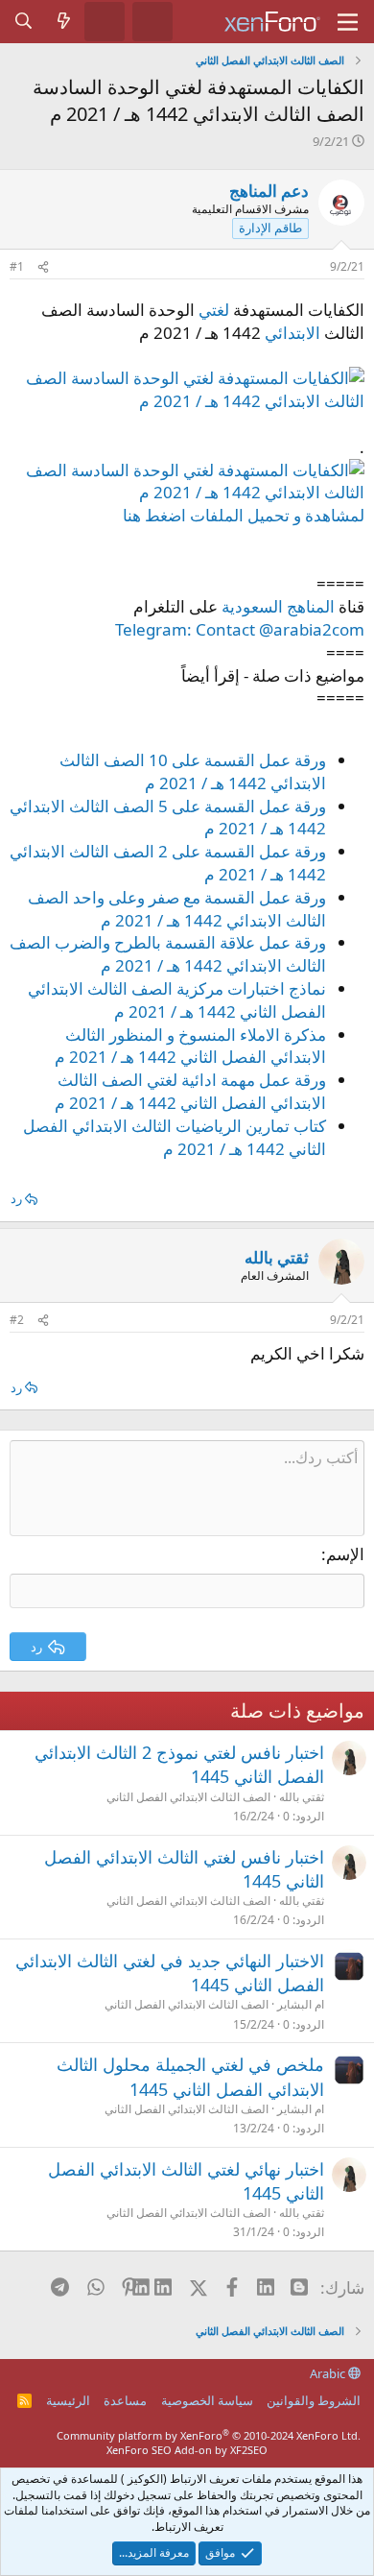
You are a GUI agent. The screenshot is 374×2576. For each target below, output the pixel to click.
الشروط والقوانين (314, 2400)
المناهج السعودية (278, 606)
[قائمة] (348, 22)
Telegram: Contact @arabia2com (240, 629)
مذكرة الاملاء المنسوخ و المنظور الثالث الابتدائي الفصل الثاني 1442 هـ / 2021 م (190, 1046)
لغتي (214, 310)
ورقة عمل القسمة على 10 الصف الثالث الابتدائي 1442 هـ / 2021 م (193, 771)
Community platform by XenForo (209, 2435)
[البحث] (24, 21)
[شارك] (43, 267)
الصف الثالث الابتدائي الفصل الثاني (188, 1797)
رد (16, 1198)
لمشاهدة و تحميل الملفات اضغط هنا (244, 515)
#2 (17, 1320)
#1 (17, 266)
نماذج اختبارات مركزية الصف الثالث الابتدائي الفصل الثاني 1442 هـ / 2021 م (177, 1000)
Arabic (329, 2373)
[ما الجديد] (64, 21)
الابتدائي (292, 333)
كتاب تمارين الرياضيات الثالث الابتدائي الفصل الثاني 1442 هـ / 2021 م (175, 1137)
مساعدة (125, 2400)
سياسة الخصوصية (207, 2400)
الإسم (345, 1554)
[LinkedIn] (164, 2287)
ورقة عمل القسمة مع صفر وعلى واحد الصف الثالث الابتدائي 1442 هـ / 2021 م (177, 909)
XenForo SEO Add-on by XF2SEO (187, 2450)
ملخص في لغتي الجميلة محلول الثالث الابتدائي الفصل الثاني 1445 (190, 2076)
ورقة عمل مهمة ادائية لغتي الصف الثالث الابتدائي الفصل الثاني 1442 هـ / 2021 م (190, 1091)
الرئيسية (68, 2400)
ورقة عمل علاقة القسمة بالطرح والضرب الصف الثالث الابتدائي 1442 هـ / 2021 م (168, 954)
